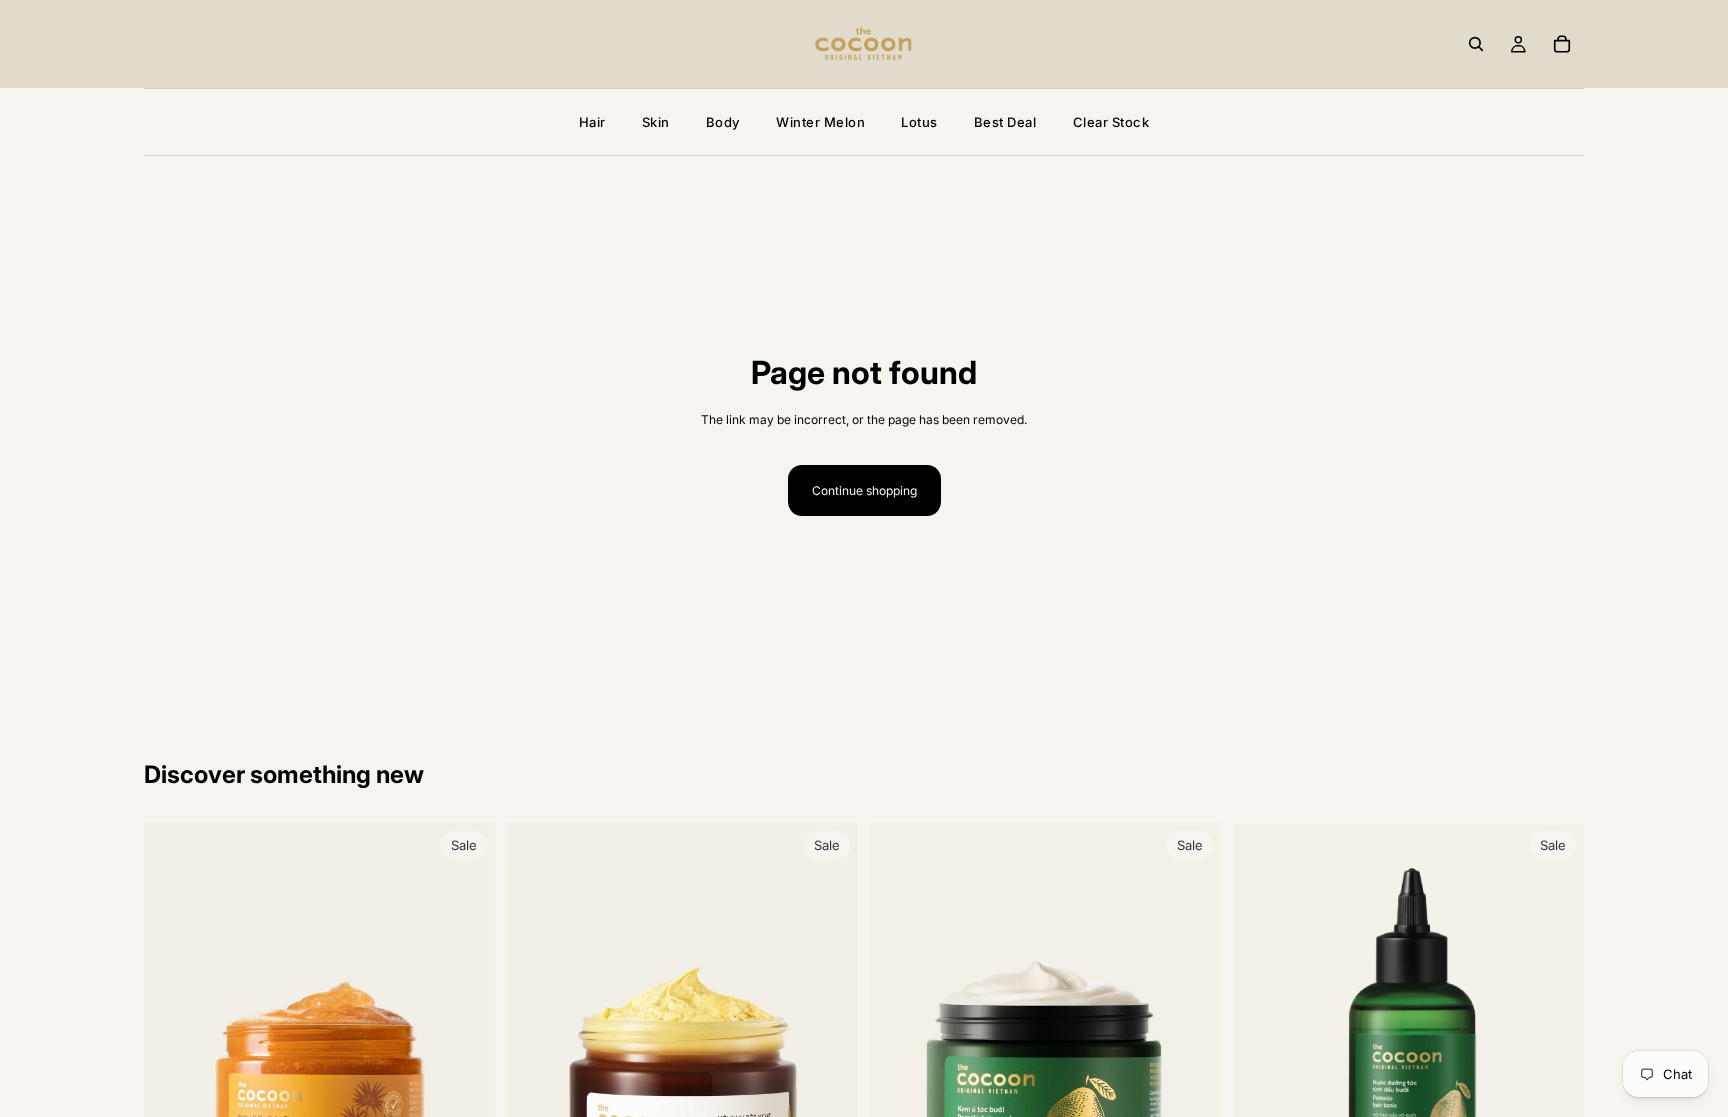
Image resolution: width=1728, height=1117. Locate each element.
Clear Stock (1111, 122)
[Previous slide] (174, 1037)
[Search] (1476, 44)
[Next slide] (465, 1037)
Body (723, 122)
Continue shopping (864, 490)
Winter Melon (820, 122)
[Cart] (1562, 44)
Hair (592, 122)
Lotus (919, 122)
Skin (656, 122)
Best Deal (1005, 122)
